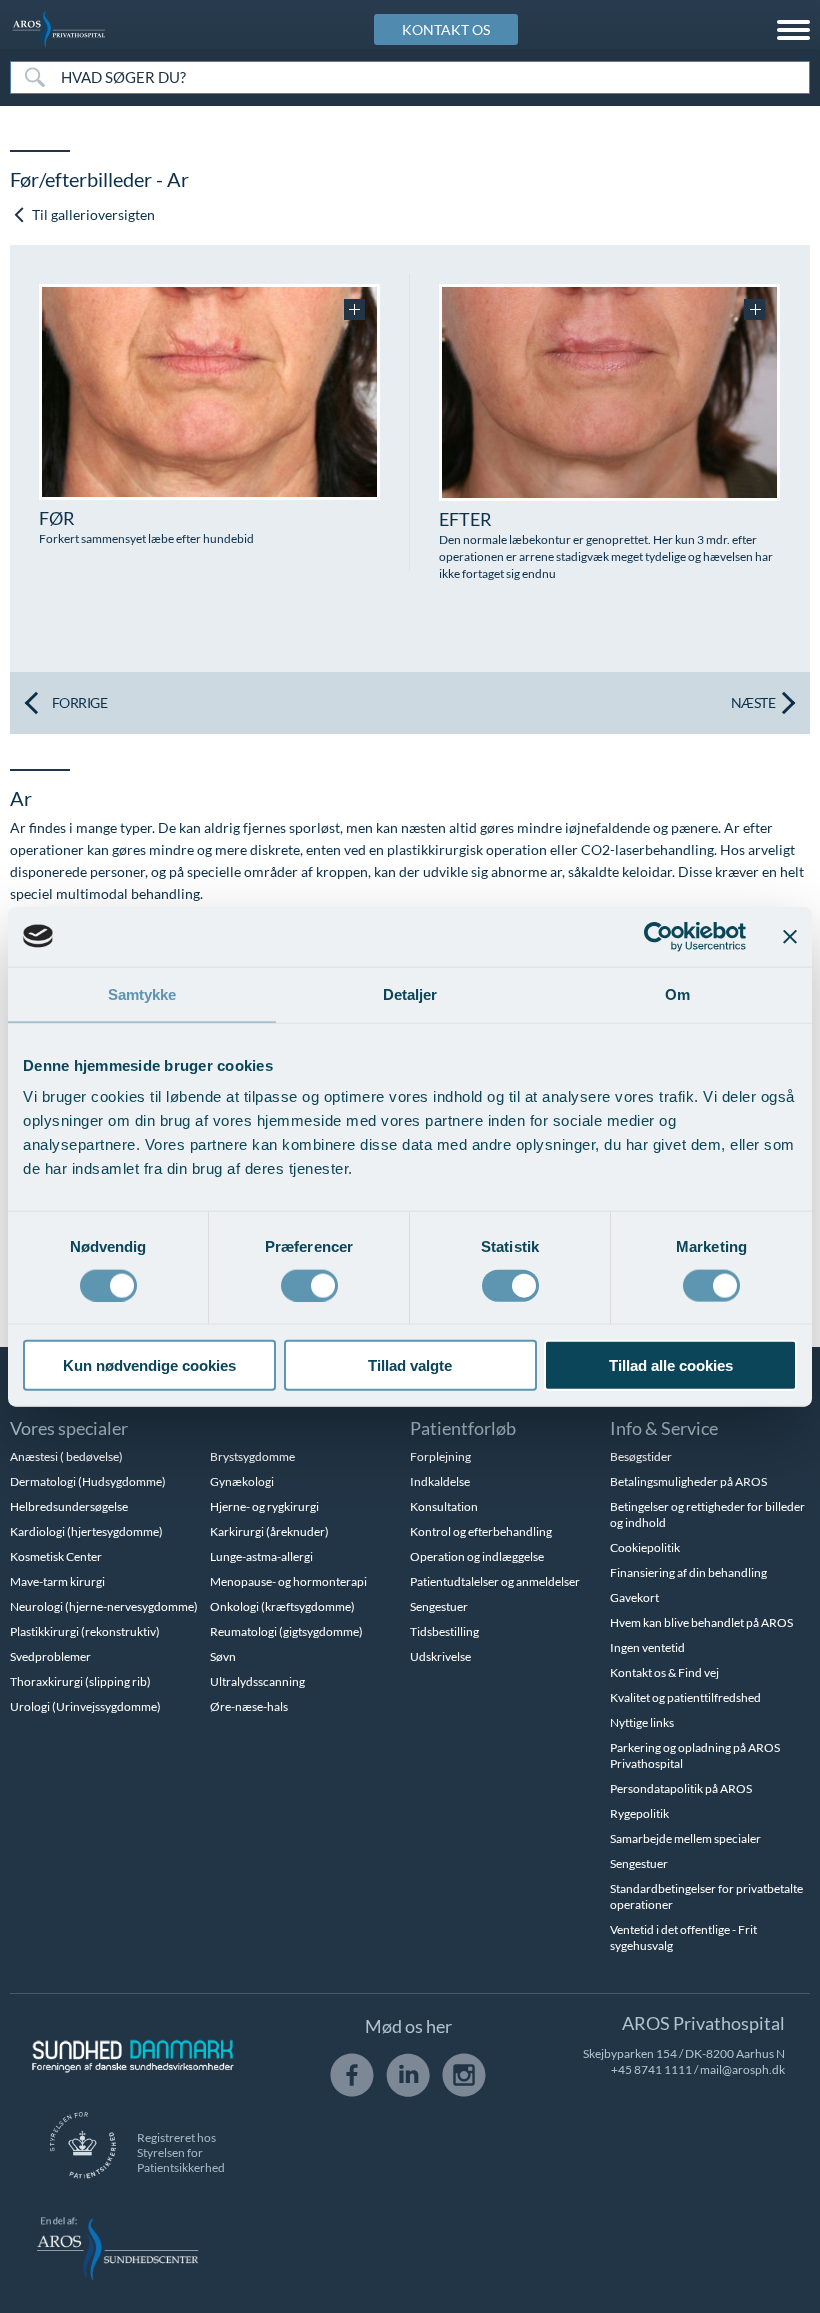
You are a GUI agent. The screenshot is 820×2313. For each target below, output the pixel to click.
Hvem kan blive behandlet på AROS (701, 1622)
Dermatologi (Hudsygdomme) (88, 1481)
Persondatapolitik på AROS (681, 1788)
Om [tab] (677, 993)
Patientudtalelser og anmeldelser (495, 1581)
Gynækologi (242, 1481)
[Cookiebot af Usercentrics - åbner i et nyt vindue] (658, 936)
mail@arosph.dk (742, 2069)
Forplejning (440, 1456)
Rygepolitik (639, 1813)
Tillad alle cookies (671, 1365)
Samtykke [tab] (142, 993)
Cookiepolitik (645, 1547)
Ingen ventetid (647, 1647)
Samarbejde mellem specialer (685, 1838)
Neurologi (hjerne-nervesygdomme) (104, 1606)
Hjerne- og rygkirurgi (264, 1506)
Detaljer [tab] (410, 993)
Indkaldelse (440, 1481)
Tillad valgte (410, 1365)
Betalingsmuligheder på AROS (688, 1481)
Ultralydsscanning (257, 1681)
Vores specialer (69, 1428)
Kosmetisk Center (56, 1556)
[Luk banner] (790, 936)
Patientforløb (463, 1428)
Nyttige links (642, 1722)
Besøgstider (641, 1456)
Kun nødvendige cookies (149, 1365)
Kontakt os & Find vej (664, 1672)
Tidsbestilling (444, 1631)
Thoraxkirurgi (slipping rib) (80, 1681)
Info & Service (664, 1428)
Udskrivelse (440, 1656)
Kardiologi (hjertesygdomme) (86, 1531)
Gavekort (634, 1597)
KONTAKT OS (446, 29)
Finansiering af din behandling (688, 1572)
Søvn (223, 1656)
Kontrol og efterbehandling (481, 1531)
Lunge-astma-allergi (261, 1556)
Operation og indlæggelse (477, 1556)
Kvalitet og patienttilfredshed (685, 1697)
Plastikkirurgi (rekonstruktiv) (85, 1631)
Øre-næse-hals (249, 1706)
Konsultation (444, 1506)
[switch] (309, 1283)
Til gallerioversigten (92, 214)
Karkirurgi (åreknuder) (269, 1531)
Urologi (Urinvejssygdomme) (85, 1706)
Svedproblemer (50, 1656)
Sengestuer (439, 1606)
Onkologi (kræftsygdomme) (282, 1606)
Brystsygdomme (252, 1456)
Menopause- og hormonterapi (288, 1581)
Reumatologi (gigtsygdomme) (286, 1631)
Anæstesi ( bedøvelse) (66, 1456)
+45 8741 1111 (651, 2069)
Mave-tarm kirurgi (57, 1581)
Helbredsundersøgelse (69, 1506)
